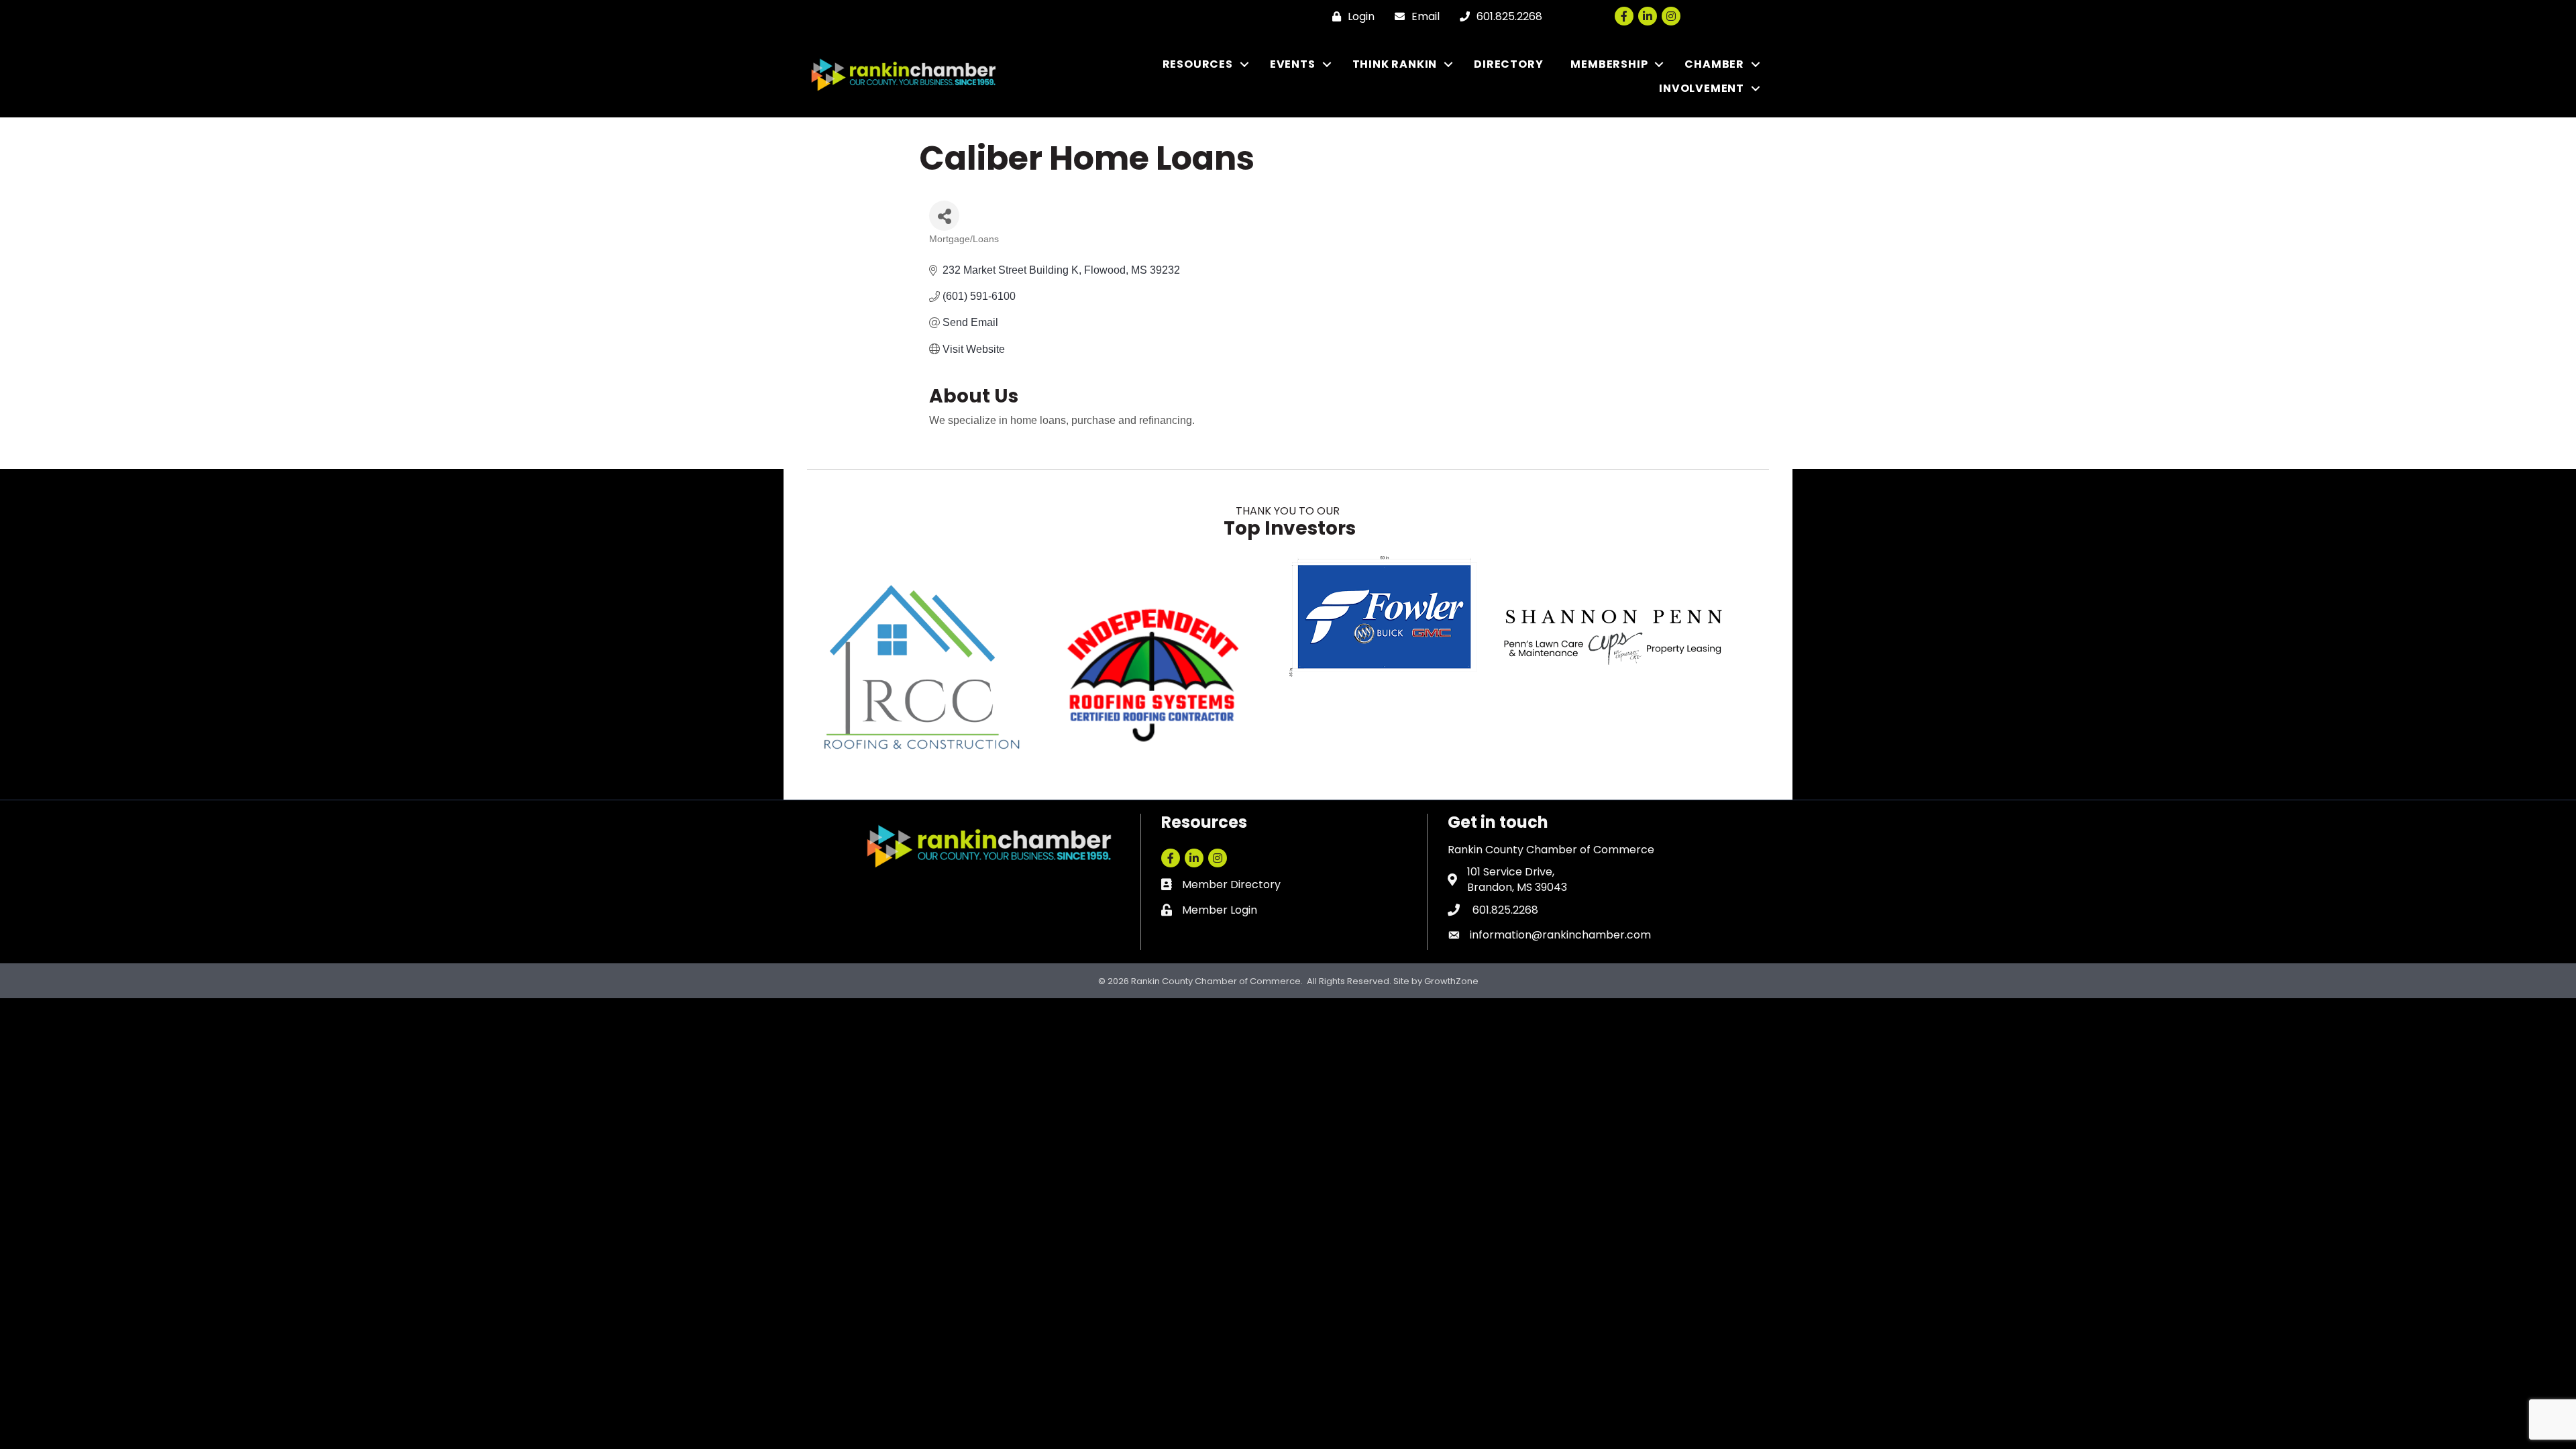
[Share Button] (944, 216)
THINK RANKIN (1395, 64)
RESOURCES (1198, 64)
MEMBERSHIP (1609, 64)
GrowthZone (1451, 981)
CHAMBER (1714, 64)
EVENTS (1293, 64)
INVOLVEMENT (1702, 88)
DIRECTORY (1508, 64)
